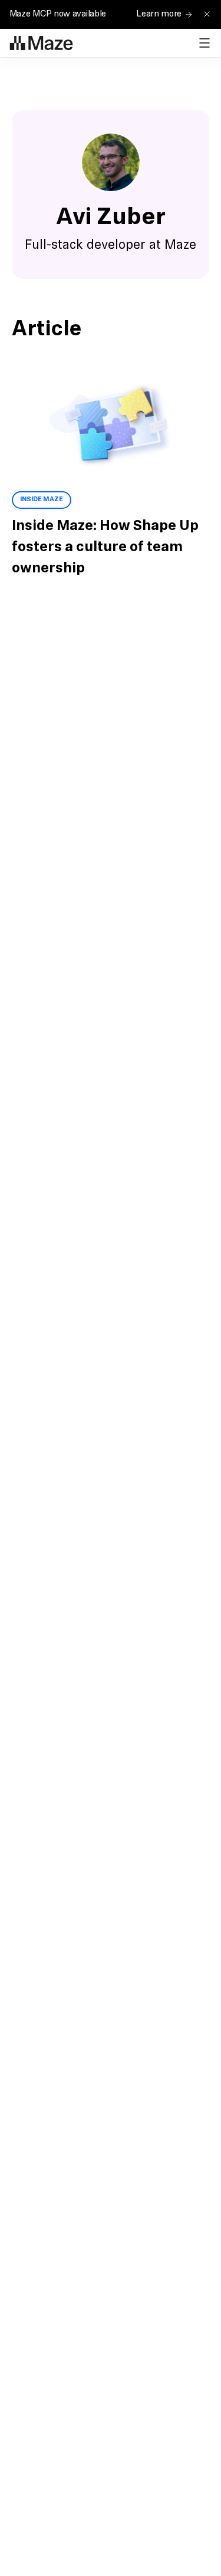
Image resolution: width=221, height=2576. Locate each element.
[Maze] (41, 43)
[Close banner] (207, 14)
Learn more (159, 14)
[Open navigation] (204, 43)
